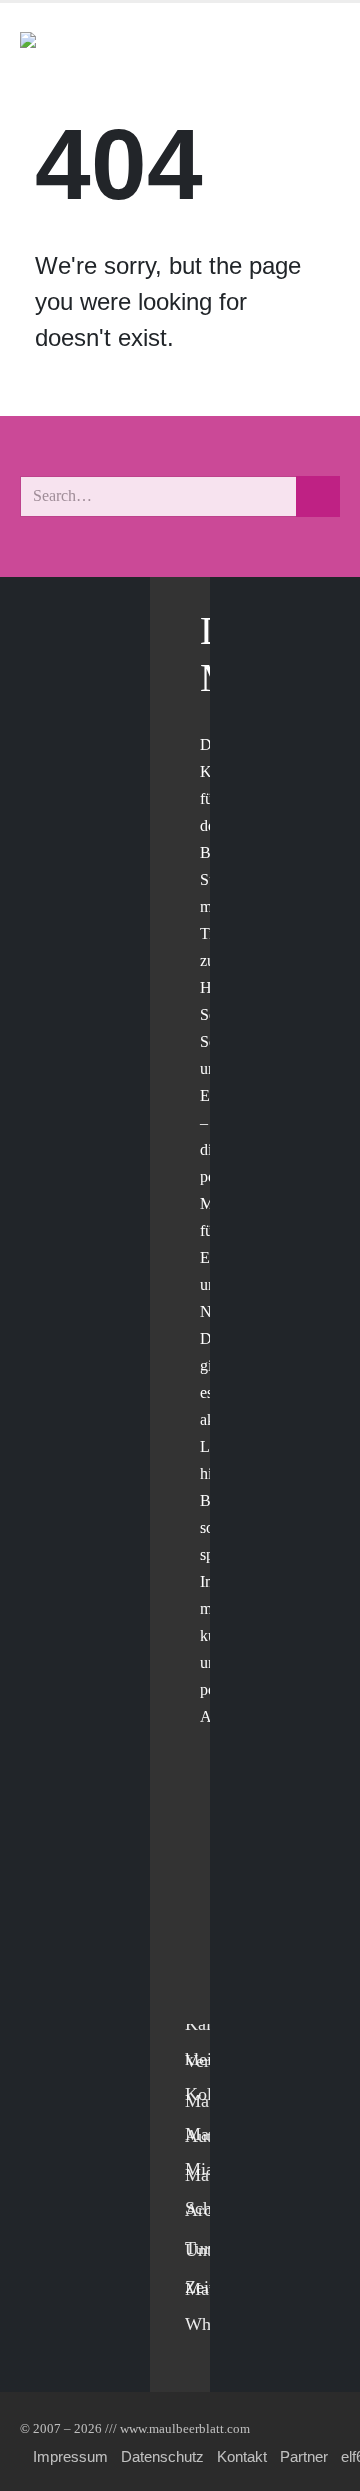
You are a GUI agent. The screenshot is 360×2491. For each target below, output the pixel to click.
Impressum (70, 2456)
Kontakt (242, 2456)
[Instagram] (205, 1962)
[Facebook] (205, 1839)
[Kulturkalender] (268, 48)
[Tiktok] (205, 2003)
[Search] (318, 496)
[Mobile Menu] (316, 48)
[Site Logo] (135, 48)
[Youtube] (205, 1921)
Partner (304, 2456)
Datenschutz (162, 2456)
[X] (205, 1880)
